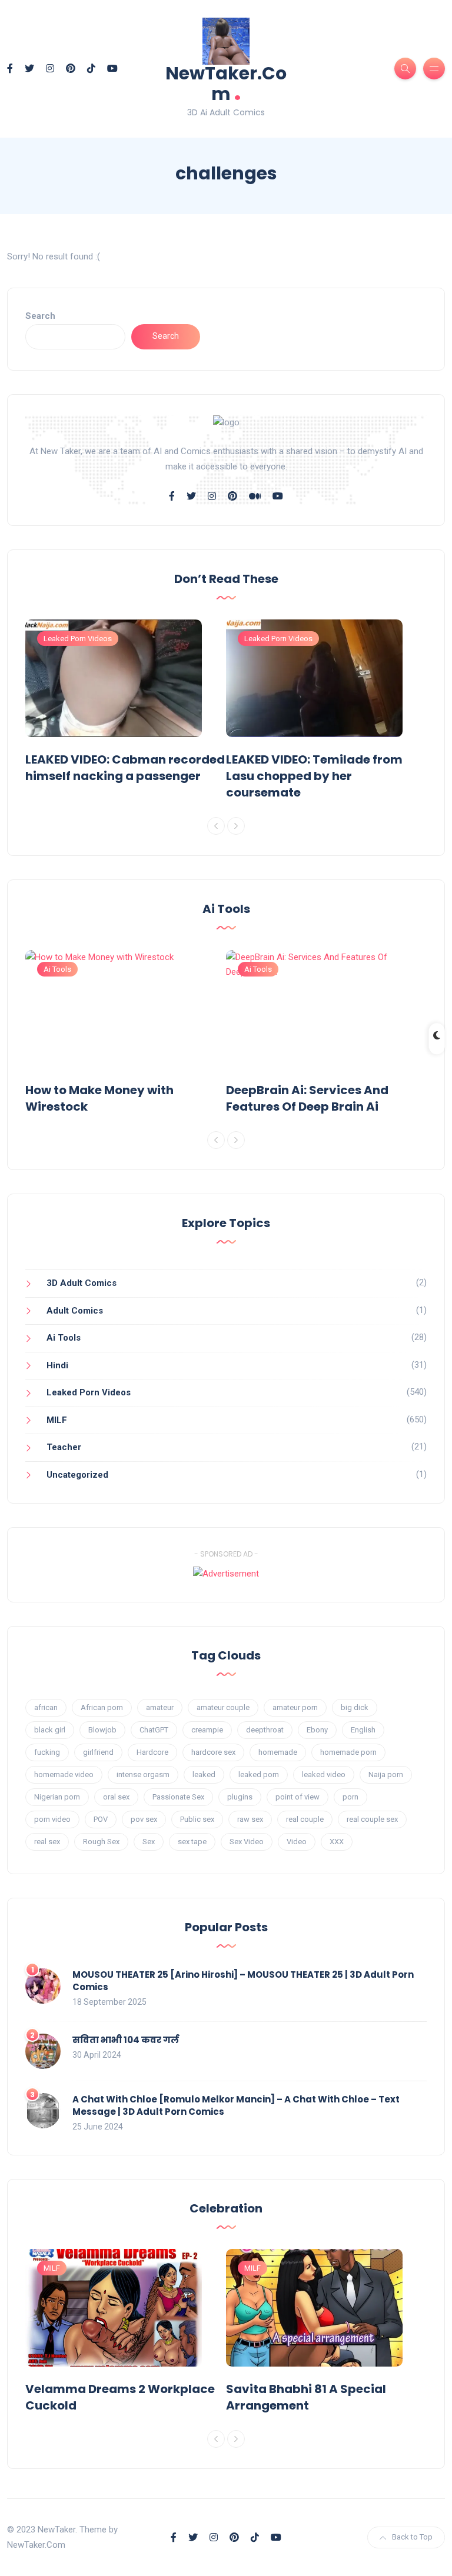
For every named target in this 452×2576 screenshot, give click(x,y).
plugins (240, 1797)
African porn (102, 1707)
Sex (149, 1842)
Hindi (57, 1365)
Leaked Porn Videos (78, 639)
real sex (47, 1842)
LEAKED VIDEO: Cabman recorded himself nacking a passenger (125, 768)
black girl (50, 1730)
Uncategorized (77, 1475)
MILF (57, 1420)
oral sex (116, 1797)
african (46, 1707)
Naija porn (386, 1774)
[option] (126, 704)
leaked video (324, 1774)
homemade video (64, 1774)
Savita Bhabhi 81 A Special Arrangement (306, 2397)
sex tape (192, 1842)
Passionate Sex (178, 1797)
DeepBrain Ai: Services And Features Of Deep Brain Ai (307, 1098)
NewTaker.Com (226, 84)
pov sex (144, 1819)
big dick (355, 1707)
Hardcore (152, 1752)
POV (101, 1819)
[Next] (236, 826)
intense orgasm (143, 1774)
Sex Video (247, 1842)
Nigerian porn (57, 1797)
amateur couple (223, 1707)
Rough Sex (101, 1842)
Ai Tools (57, 969)
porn (350, 1797)
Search (40, 316)
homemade (278, 1752)
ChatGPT (154, 1730)
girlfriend (98, 1752)
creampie (207, 1730)
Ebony (317, 1730)
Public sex (197, 1819)
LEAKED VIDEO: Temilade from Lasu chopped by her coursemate (314, 776)
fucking (47, 1752)
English (363, 1730)
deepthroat (265, 1730)
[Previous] (216, 826)
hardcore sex (213, 1752)
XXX (337, 1842)
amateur (160, 1707)
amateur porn (295, 1707)
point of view (298, 1797)
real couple (305, 1819)
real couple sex (372, 1819)
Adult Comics (75, 1311)
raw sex (250, 1819)
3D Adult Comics (82, 1283)
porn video (52, 1819)
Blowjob (102, 1730)
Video (297, 1842)
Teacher (64, 1447)
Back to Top (412, 2537)
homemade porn (348, 1752)
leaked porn (259, 1774)
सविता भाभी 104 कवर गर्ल (126, 2040)
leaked (204, 1774)
